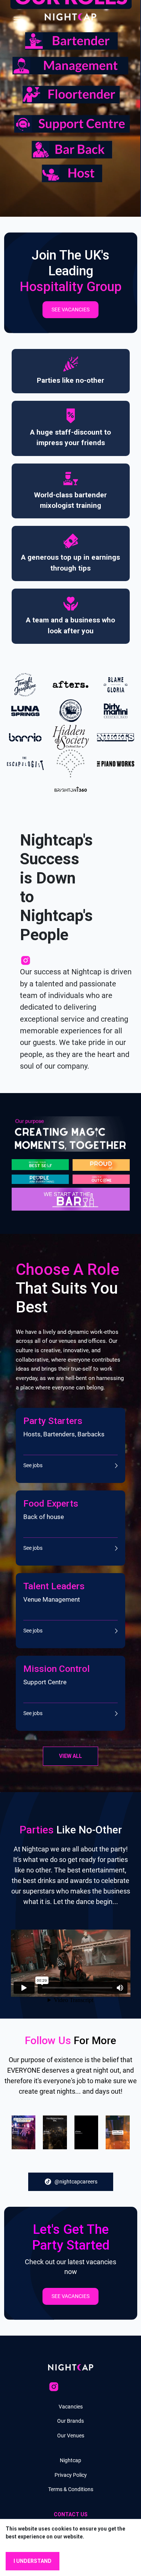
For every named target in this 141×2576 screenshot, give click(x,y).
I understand (33, 2561)
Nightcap (70, 2460)
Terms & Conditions (71, 2489)
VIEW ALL (70, 1756)
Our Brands (70, 2421)
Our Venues (71, 2436)
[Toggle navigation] (17, 17)
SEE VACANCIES (70, 310)
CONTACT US (71, 2514)
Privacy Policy (71, 2475)
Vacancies (71, 2407)
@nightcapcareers (76, 2182)
